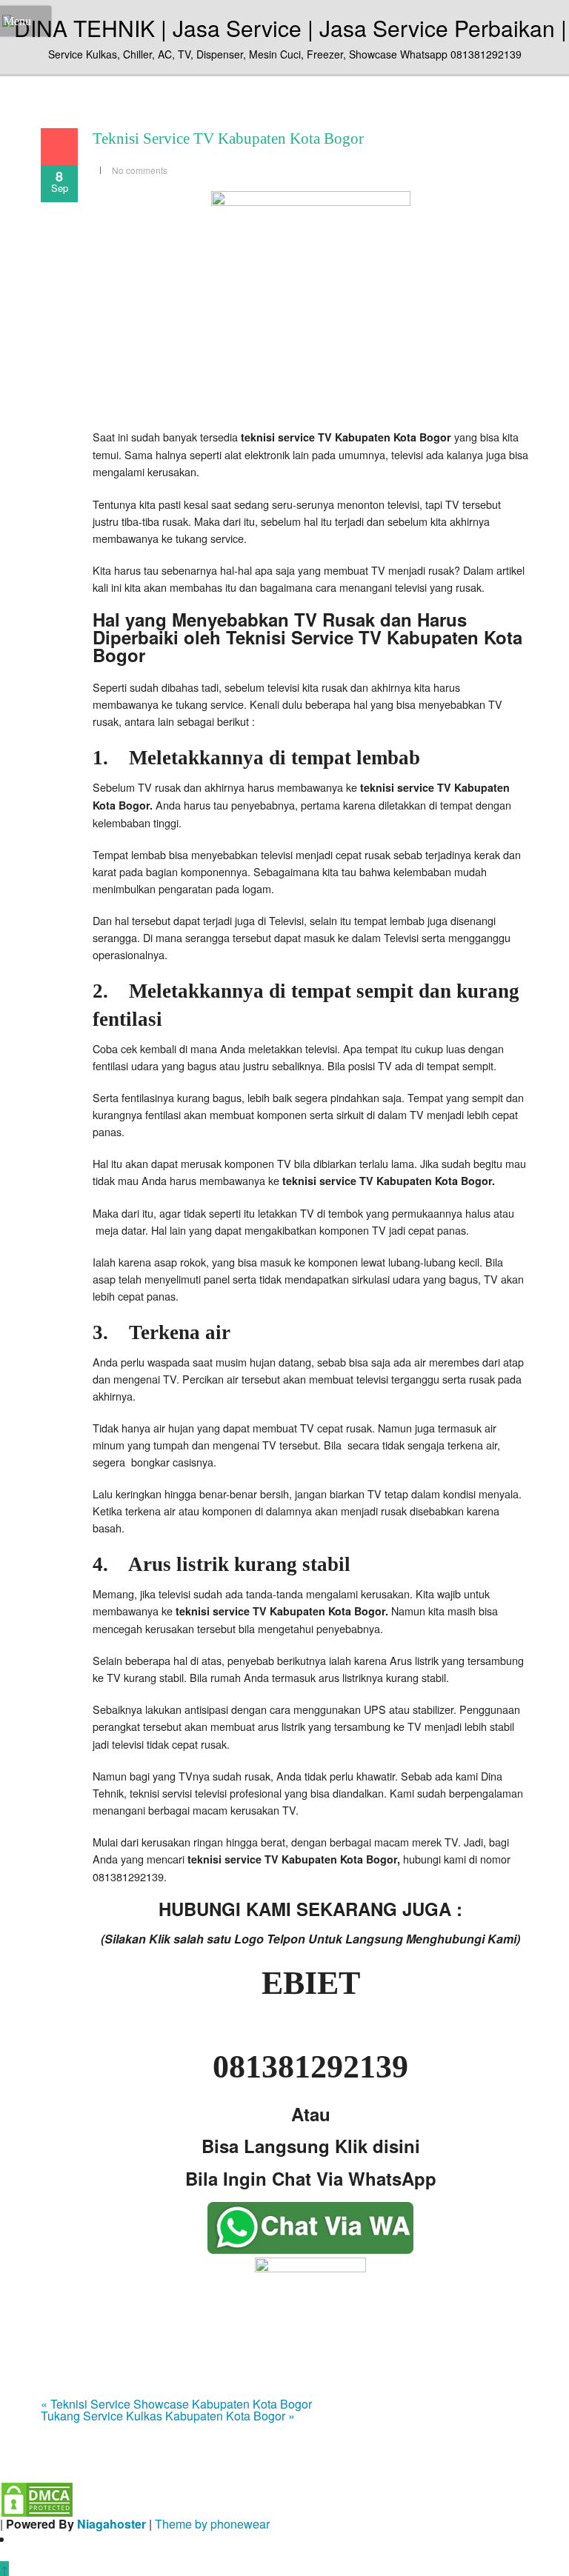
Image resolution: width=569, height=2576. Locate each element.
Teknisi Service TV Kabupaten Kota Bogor (228, 139)
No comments (140, 170)
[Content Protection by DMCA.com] (37, 2498)
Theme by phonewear (212, 2524)
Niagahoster (112, 2524)
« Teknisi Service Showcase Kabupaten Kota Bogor (176, 2404)
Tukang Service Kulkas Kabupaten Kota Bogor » (168, 2416)
